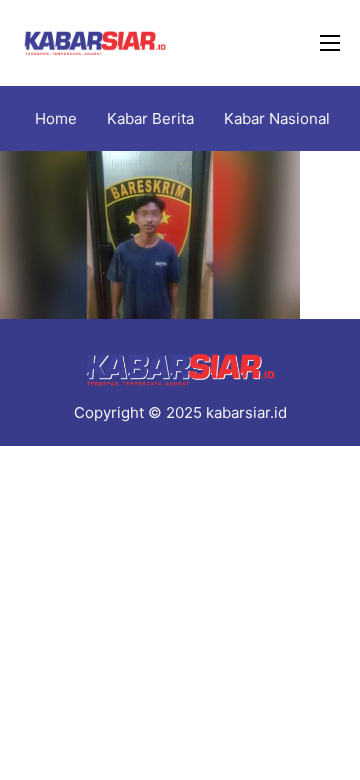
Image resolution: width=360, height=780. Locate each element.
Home (56, 118)
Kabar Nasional (277, 118)
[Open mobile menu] (330, 43)
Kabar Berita (150, 118)
